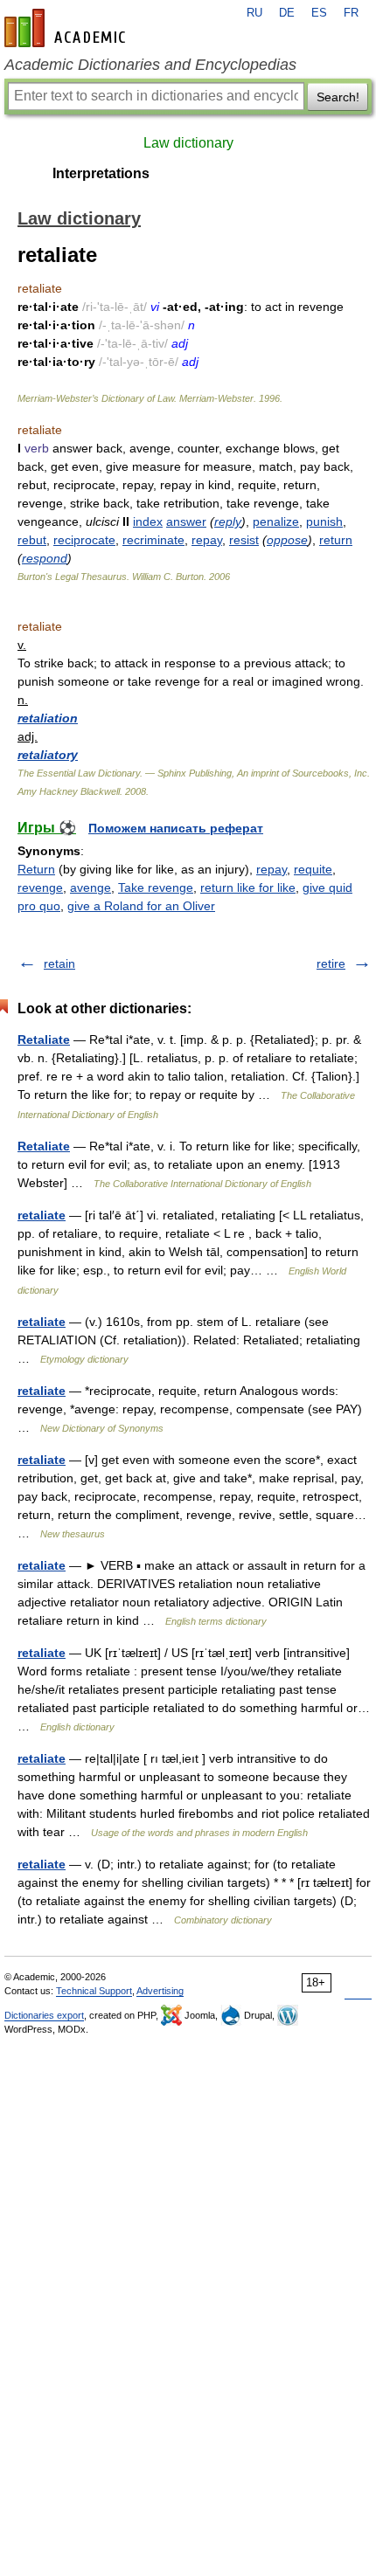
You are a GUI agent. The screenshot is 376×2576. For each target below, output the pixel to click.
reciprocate (84, 540)
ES (319, 13)
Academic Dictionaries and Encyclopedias (150, 65)
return (336, 540)
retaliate (42, 1215)
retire (331, 963)
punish (324, 521)
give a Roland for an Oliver (141, 906)
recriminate (153, 540)
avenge (91, 887)
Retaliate (44, 1039)
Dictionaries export (44, 2015)
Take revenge (156, 887)
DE (287, 13)
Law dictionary (188, 143)
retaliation (48, 718)
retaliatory (48, 755)
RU (254, 13)
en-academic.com (67, 28)
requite (313, 869)
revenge (40, 887)
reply (228, 521)
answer (186, 521)
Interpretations (101, 173)
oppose (287, 540)
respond (45, 558)
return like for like (248, 887)
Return (36, 869)
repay (207, 540)
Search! (338, 97)
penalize (276, 521)
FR (351, 13)
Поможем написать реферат (176, 828)
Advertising (160, 1991)
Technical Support (94, 1991)
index (148, 521)
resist (244, 540)
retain (59, 963)
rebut (32, 540)
